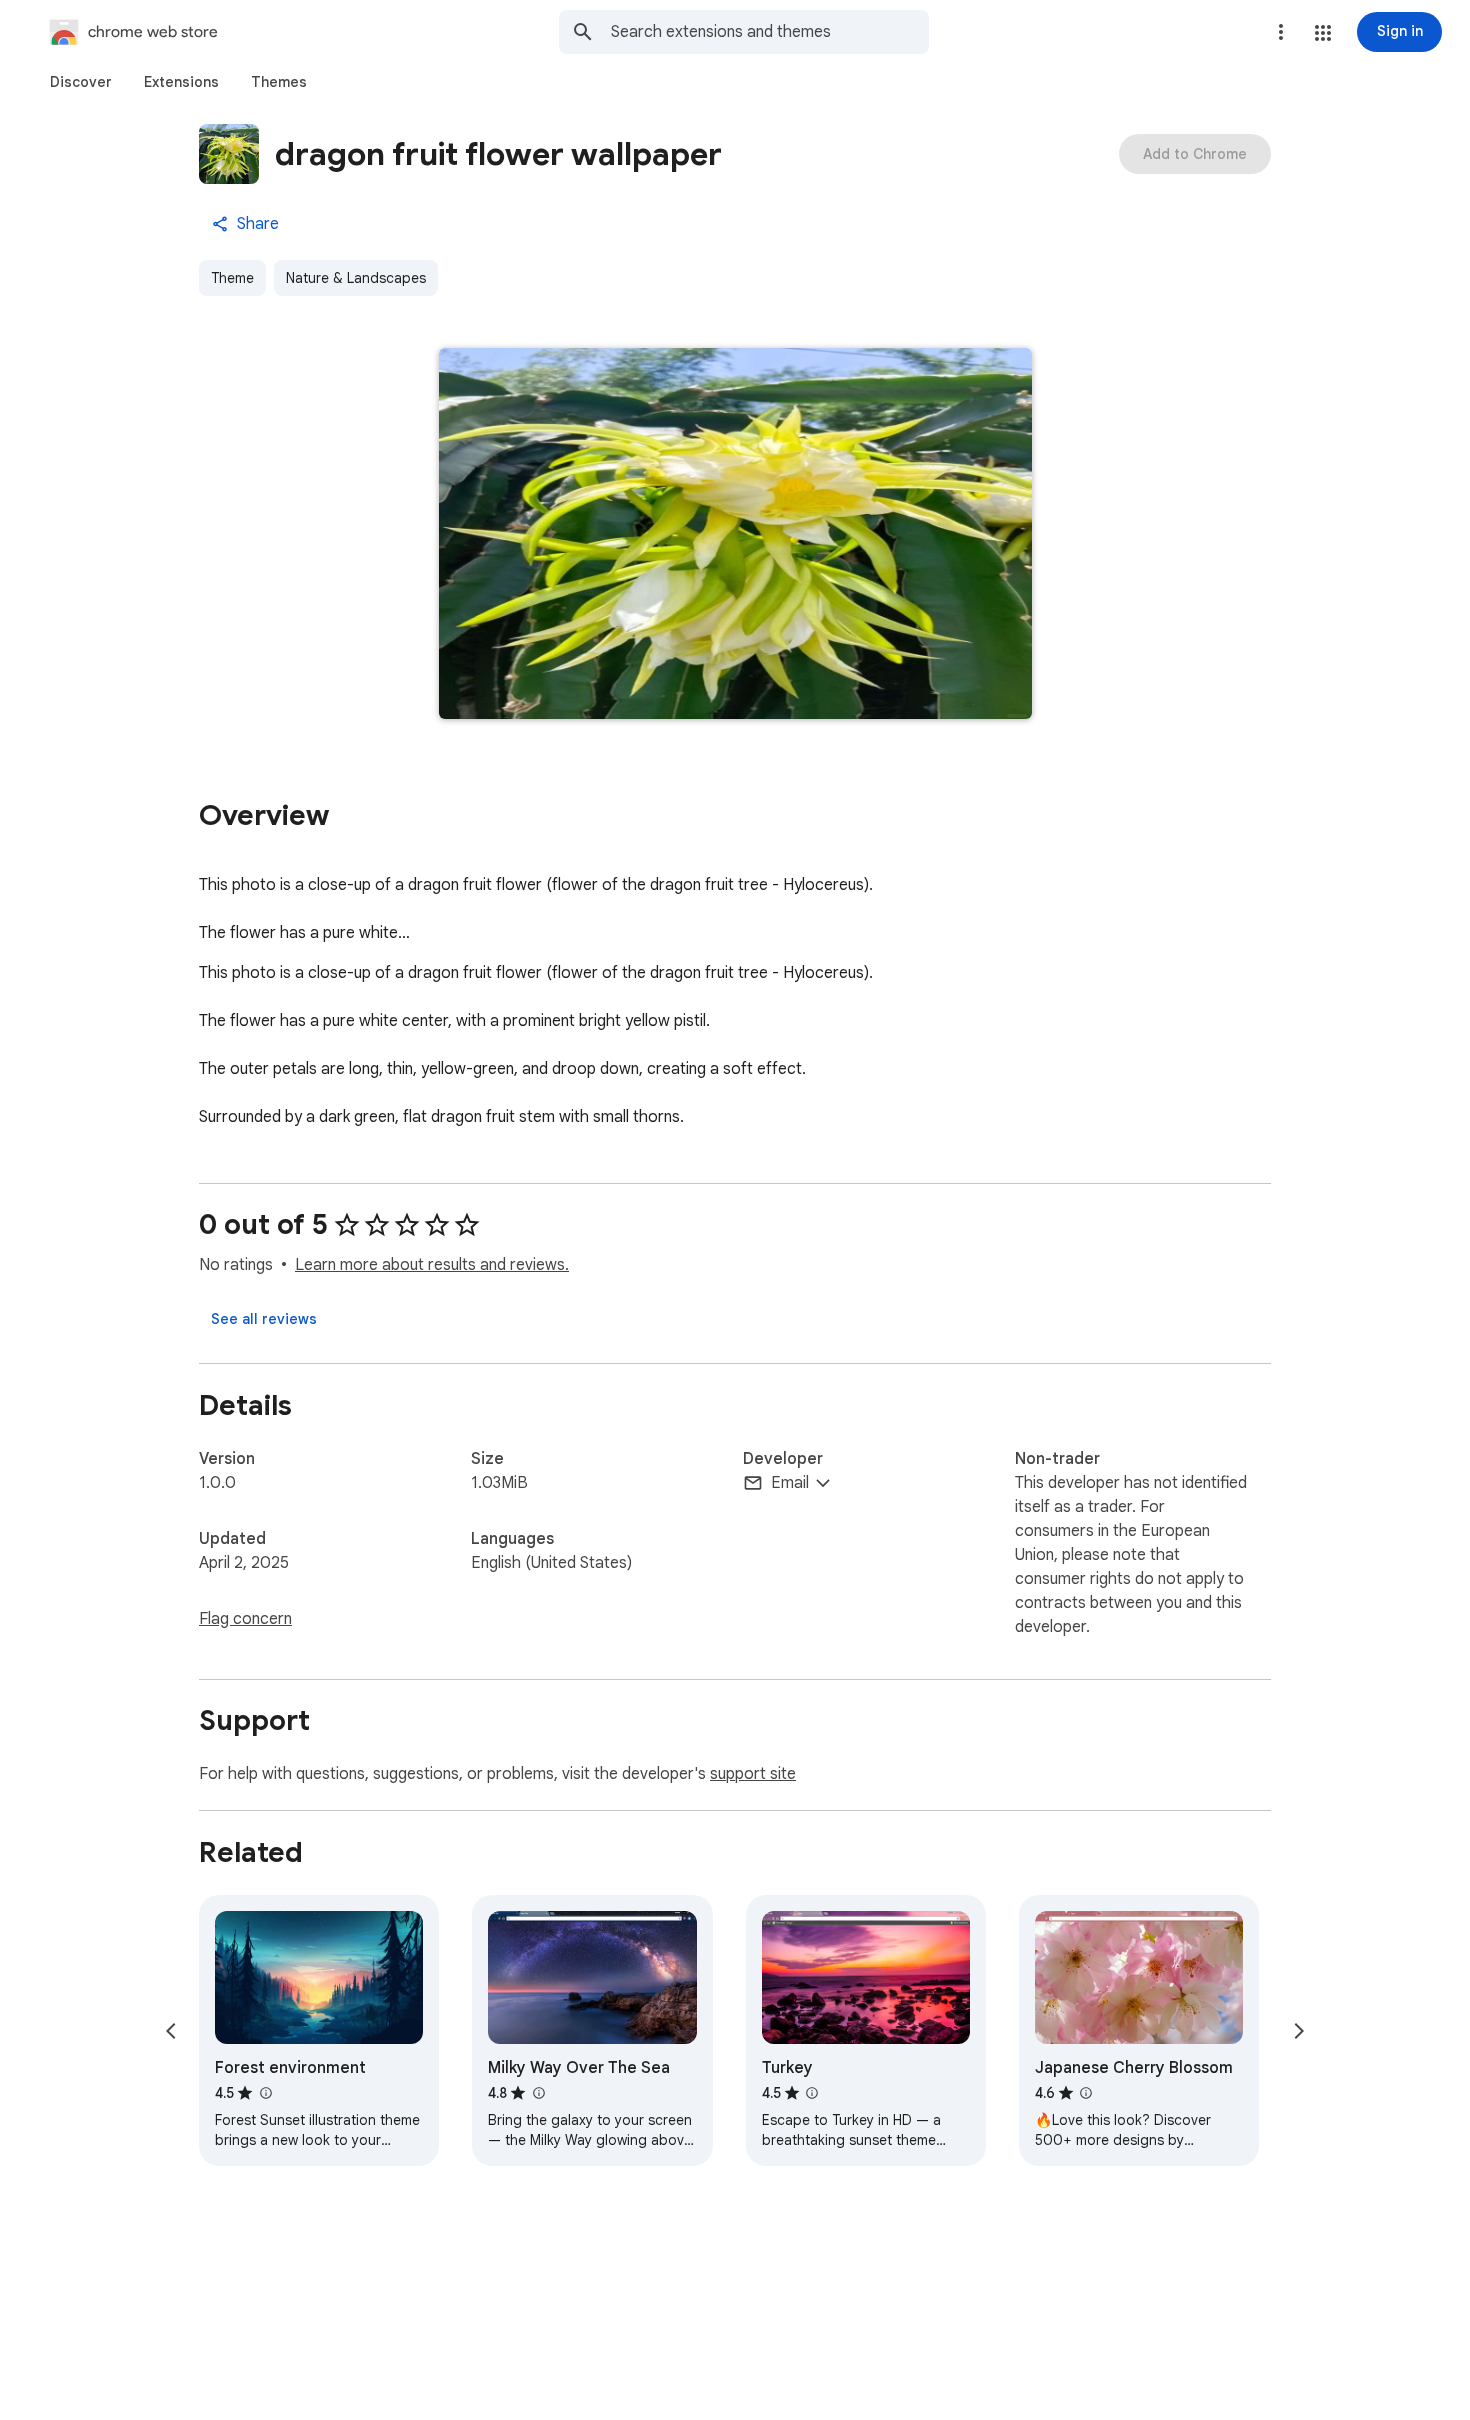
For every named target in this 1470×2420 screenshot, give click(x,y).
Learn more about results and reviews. (432, 1265)
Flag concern (245, 1619)
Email (790, 1483)
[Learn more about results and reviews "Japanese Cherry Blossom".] (1086, 2093)
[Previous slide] (171, 2031)
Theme (232, 278)
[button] (1323, 33)
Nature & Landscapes (356, 278)
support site (753, 1774)
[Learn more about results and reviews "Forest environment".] (265, 2093)
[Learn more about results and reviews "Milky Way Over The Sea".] (538, 2093)
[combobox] (770, 32)
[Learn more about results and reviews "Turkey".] (812, 2093)
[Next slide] (1299, 2031)
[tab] (81, 82)
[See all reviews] (264, 1319)
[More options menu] (1281, 32)
